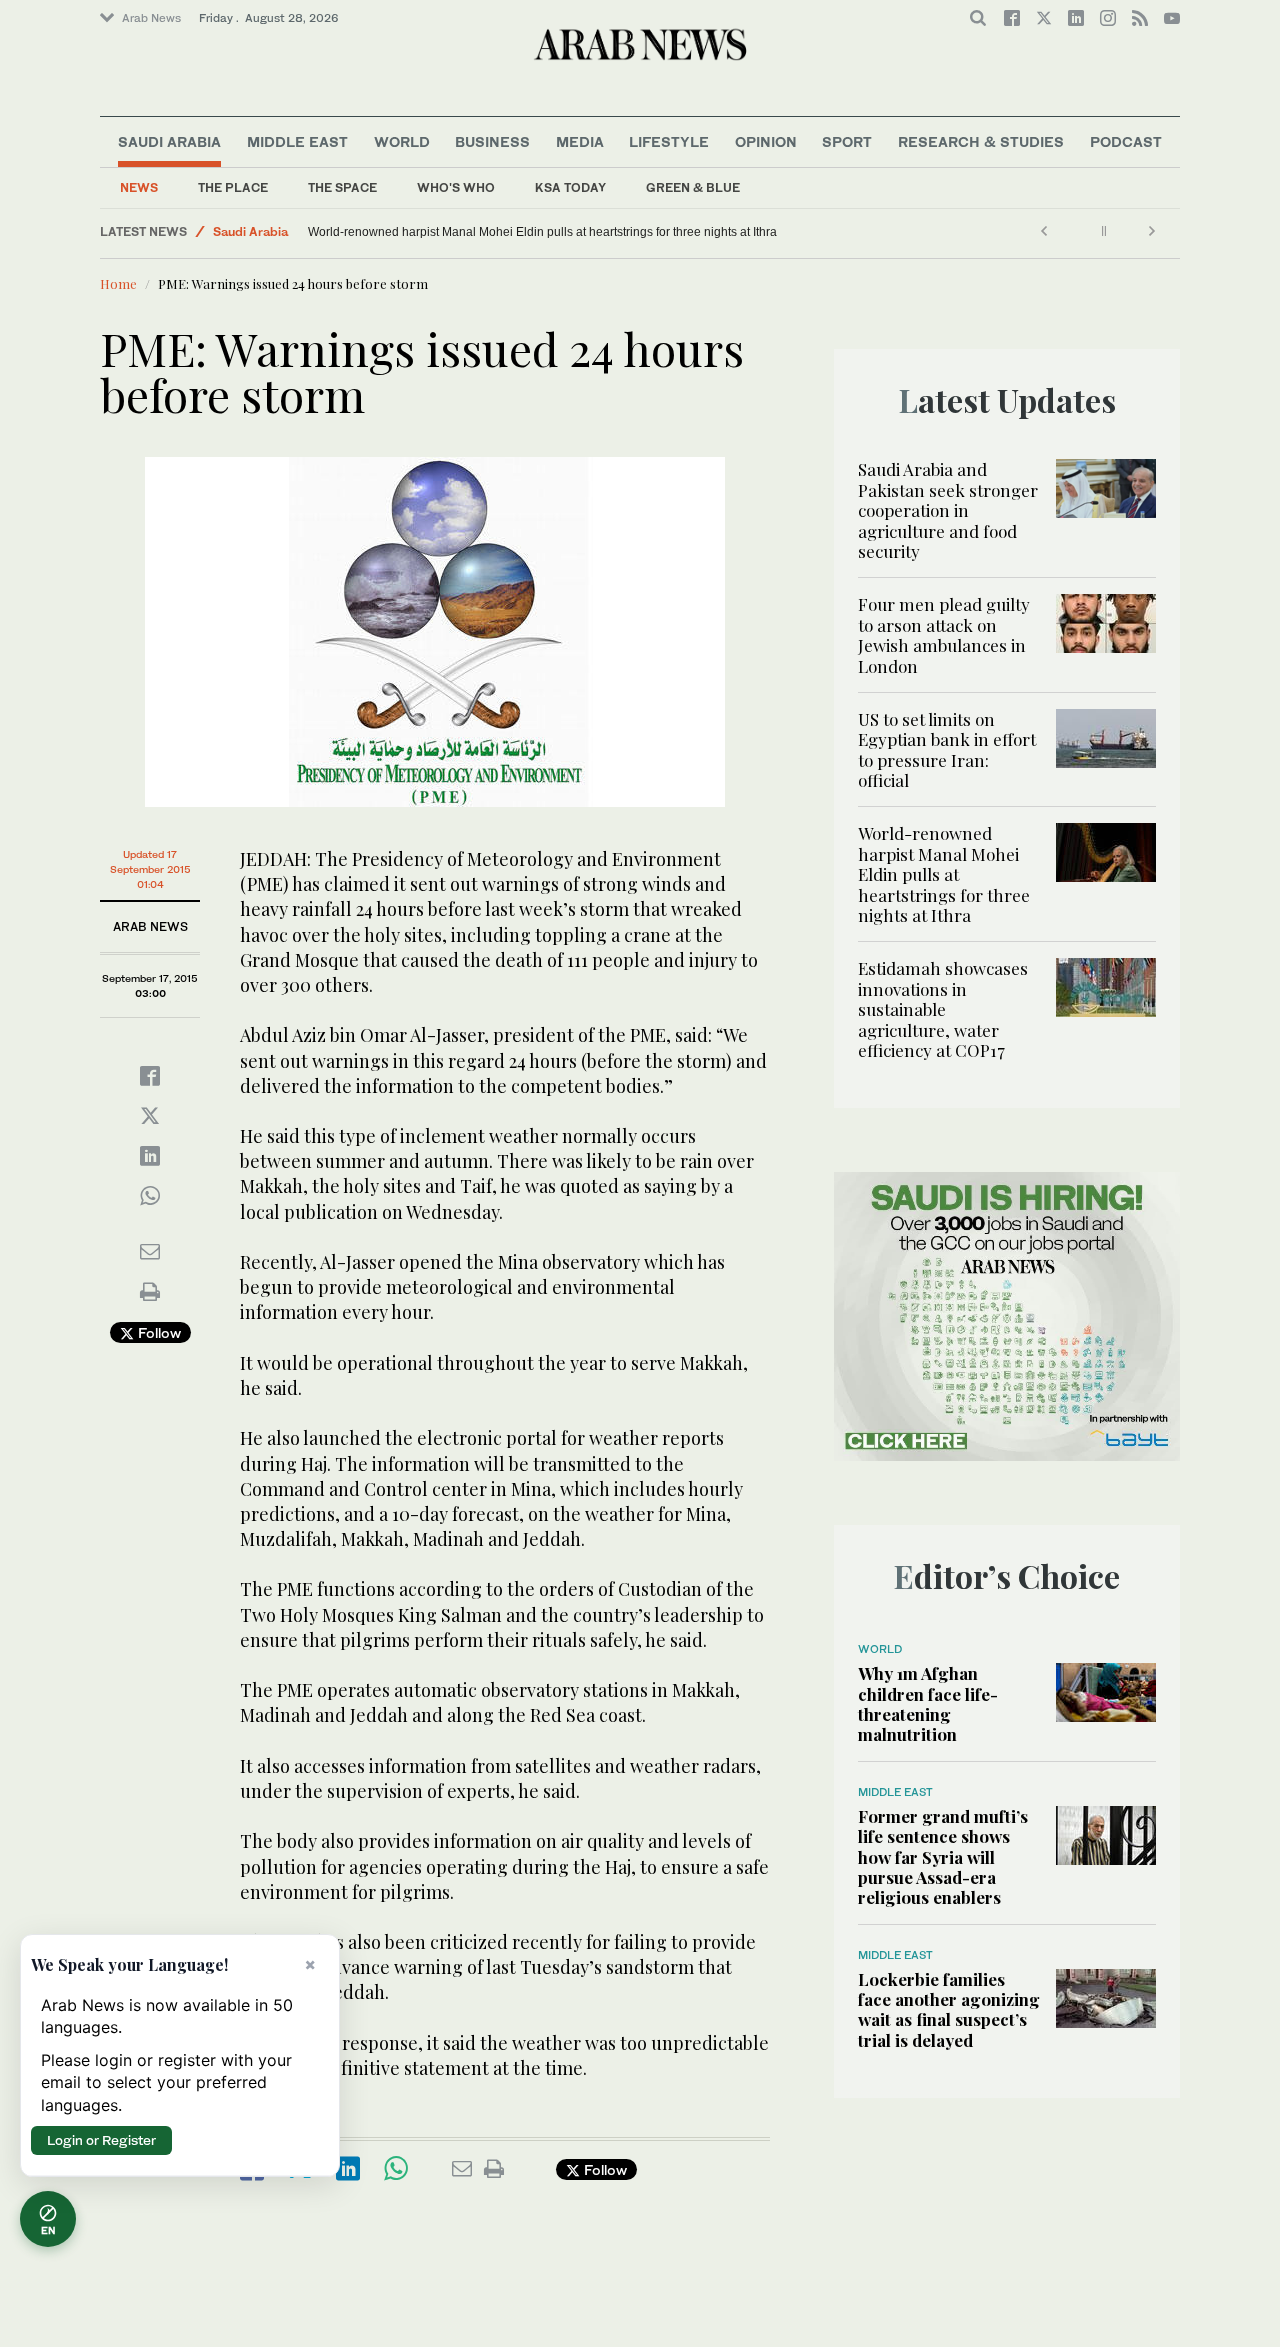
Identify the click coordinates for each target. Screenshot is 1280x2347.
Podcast (1126, 141)
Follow (157, 1332)
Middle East (297, 141)
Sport (847, 141)
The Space (342, 187)
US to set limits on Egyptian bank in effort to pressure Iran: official (947, 749)
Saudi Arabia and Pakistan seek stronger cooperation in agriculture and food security (948, 510)
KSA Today (570, 187)
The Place (233, 187)
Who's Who (456, 187)
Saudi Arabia (169, 141)
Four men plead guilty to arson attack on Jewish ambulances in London (944, 634)
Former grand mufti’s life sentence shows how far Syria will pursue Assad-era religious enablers (943, 1857)
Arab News (151, 18)
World (402, 141)
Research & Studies (981, 141)
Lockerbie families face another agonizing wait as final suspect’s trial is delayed (949, 2009)
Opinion (766, 141)
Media (580, 141)
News (139, 187)
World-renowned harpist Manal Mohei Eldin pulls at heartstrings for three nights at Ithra (542, 232)
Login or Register (101, 2140)
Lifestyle (669, 141)
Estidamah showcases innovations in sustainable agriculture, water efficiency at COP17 (943, 1009)
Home (118, 283)
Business (492, 141)
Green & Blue (693, 187)
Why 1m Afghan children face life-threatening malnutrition (928, 1703)
